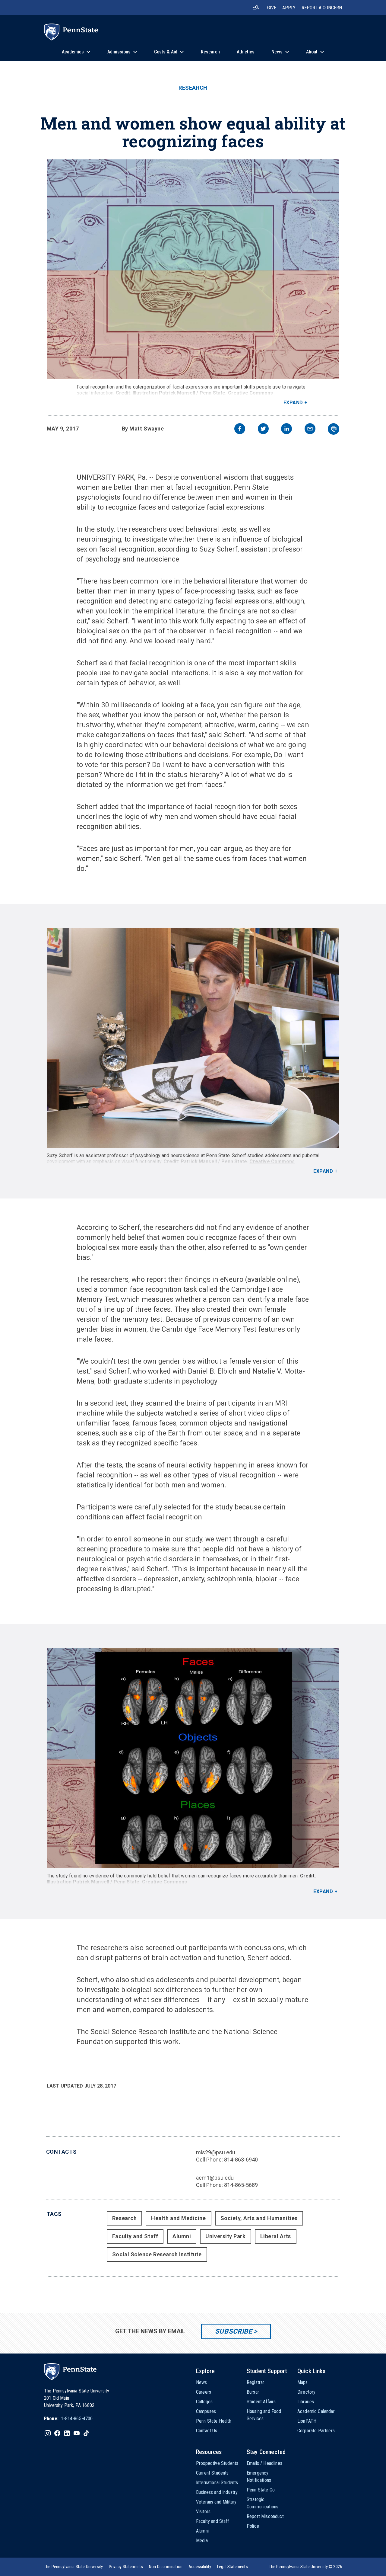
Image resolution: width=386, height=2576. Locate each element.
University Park (225, 2236)
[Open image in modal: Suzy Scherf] (193, 1038)
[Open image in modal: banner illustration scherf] (193, 269)
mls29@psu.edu (216, 2152)
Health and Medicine (178, 2218)
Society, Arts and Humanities (259, 2218)
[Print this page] (334, 429)
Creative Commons (251, 393)
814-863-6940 (241, 2160)
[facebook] (240, 429)
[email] (310, 429)
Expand (293, 403)
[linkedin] (286, 429)
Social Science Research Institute (157, 2254)
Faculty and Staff (135, 2236)
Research (193, 88)
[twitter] (263, 429)
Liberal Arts (276, 2236)
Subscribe (234, 2331)
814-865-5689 (241, 2185)
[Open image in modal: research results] (193, 1758)
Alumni (182, 2236)
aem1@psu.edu (215, 2178)
